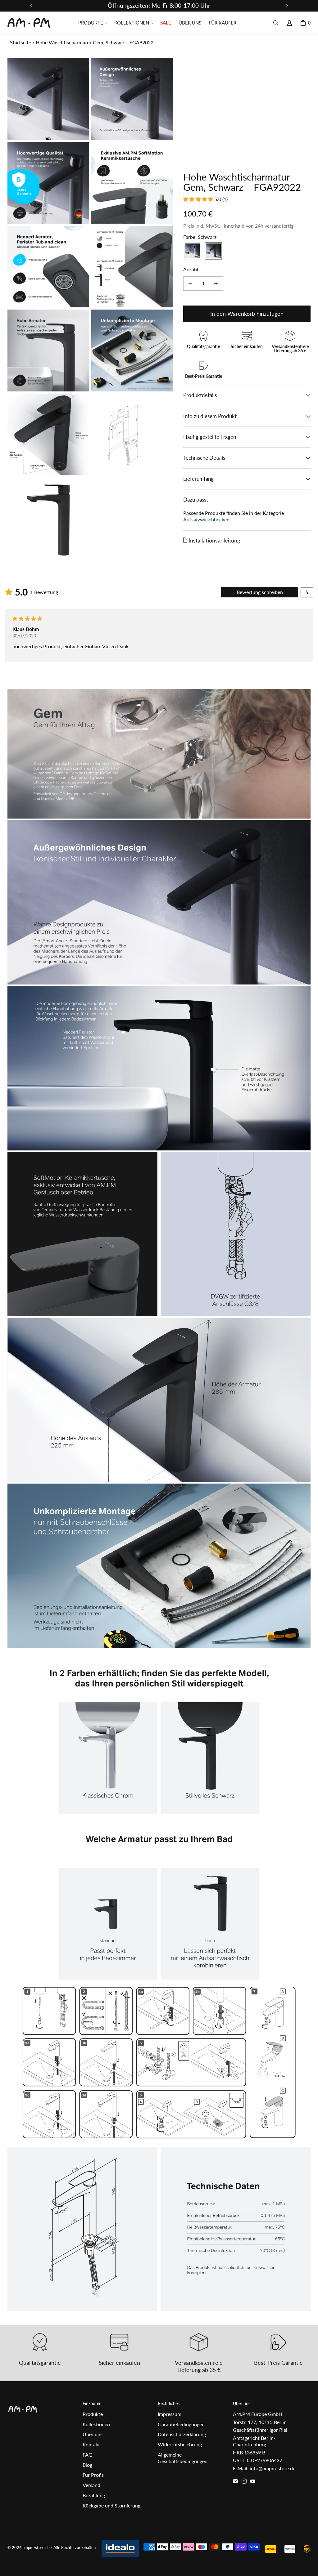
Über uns (93, 2434)
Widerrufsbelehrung (180, 2444)
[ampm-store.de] (29, 23)
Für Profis (93, 2475)
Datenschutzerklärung (182, 2434)
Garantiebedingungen (181, 2424)
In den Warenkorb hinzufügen (247, 314)
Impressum (170, 2414)
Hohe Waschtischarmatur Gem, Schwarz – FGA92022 (95, 42)
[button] (93, 23)
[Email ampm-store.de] (235, 2481)
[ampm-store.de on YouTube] (253, 2481)
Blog (87, 2465)
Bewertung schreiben (260, 592)
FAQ (88, 2455)
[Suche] (276, 23)
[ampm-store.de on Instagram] (244, 2481)
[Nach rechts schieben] (287, 6)
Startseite (20, 42)
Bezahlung (94, 2495)
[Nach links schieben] (31, 6)
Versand (91, 2485)
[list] (90, 308)
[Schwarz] (213, 251)
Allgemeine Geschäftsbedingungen (183, 2458)
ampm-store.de (36, 2547)
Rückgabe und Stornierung (111, 2505)
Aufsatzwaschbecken (207, 519)
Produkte (93, 2414)
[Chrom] (193, 251)
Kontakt (91, 2444)
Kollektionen (96, 2424)
